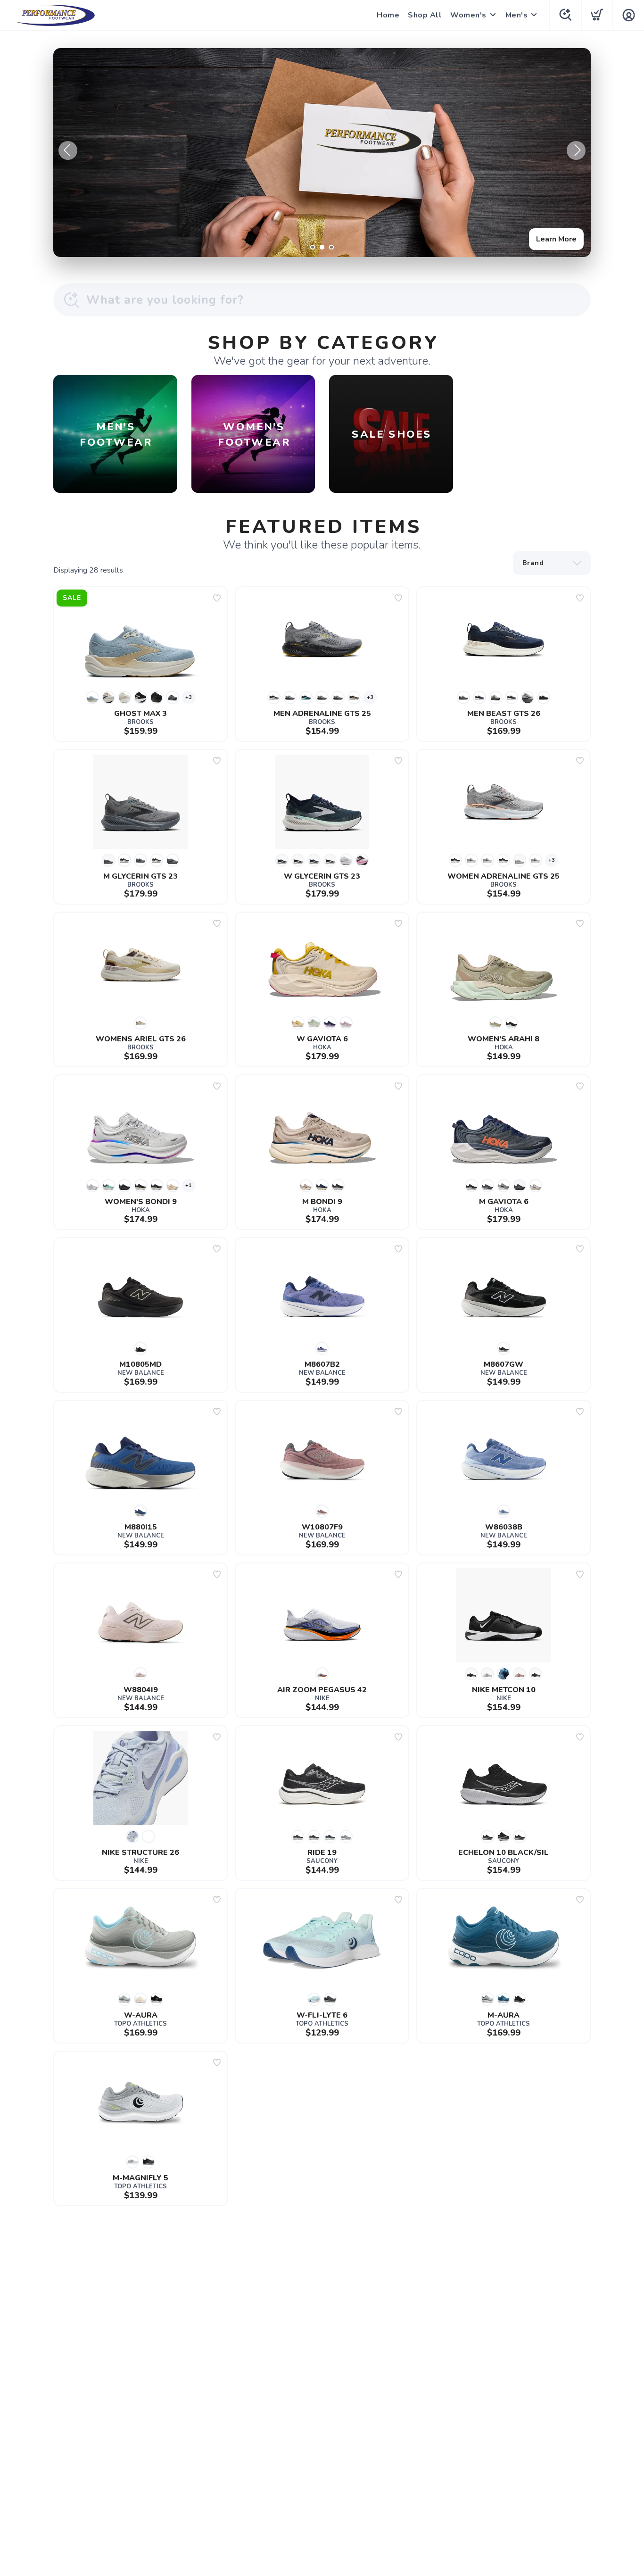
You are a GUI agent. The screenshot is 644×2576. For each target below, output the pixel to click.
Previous (68, 150)
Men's (517, 15)
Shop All (425, 15)
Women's (468, 15)
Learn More (556, 239)
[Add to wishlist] (217, 598)
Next (576, 150)
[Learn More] (322, 153)
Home (388, 15)
